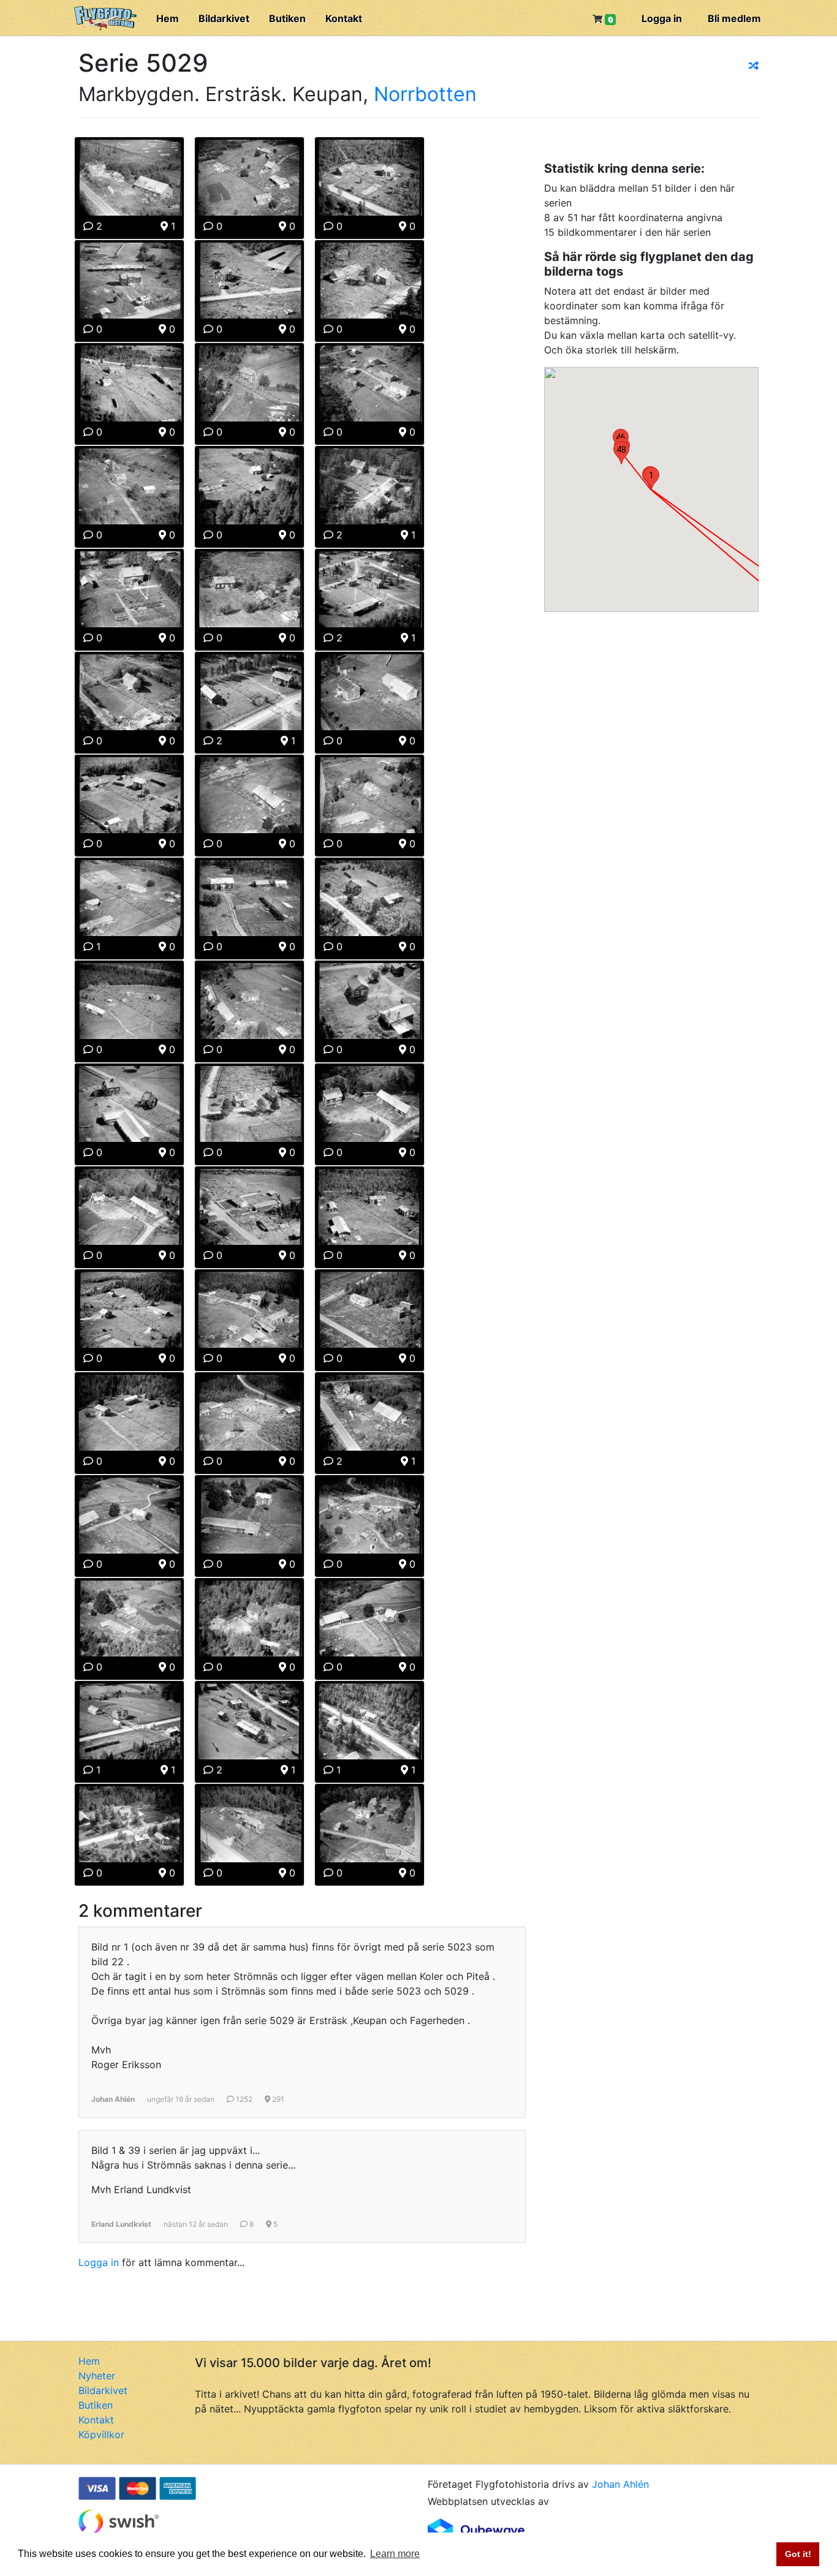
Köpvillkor (101, 2434)
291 (277, 2099)
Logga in (662, 18)
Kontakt (344, 18)
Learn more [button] (395, 2554)
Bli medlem (734, 18)
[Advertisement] (636, 703)
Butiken (287, 18)
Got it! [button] (798, 2554)
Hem (168, 18)
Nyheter (97, 2376)
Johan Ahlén (620, 2484)
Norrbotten (425, 94)
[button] (651, 478)
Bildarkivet (224, 18)
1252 (243, 2099)
